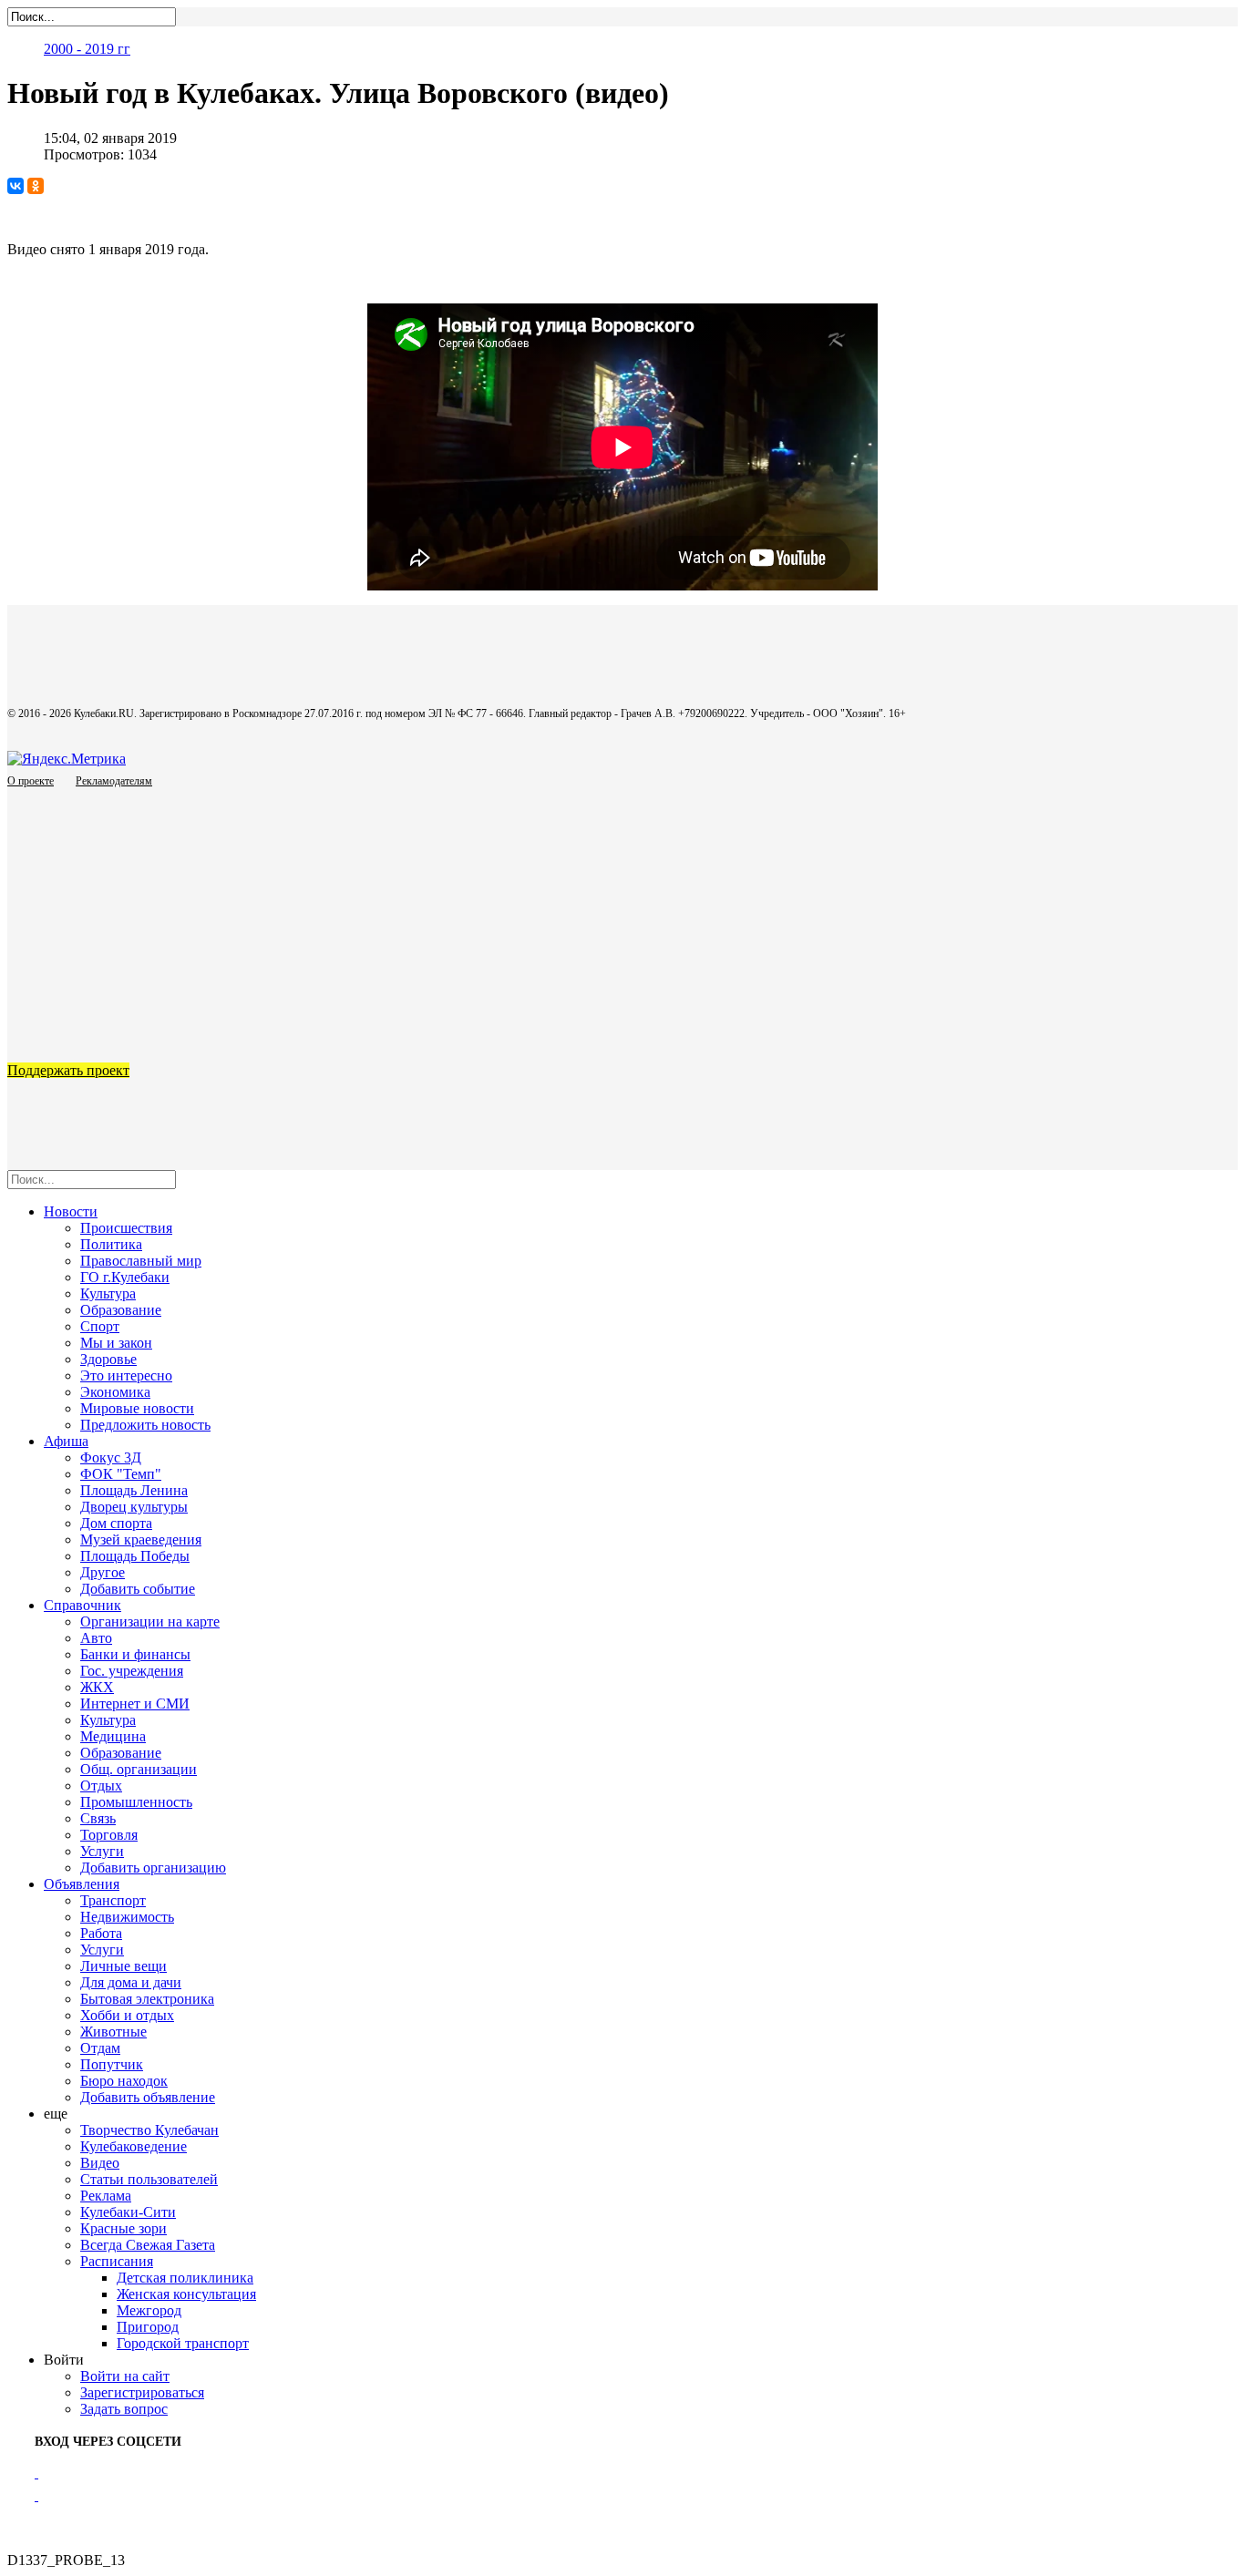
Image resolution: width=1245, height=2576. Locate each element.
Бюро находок (124, 2081)
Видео (100, 2163)
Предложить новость (145, 1425)
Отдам (100, 2048)
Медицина (113, 1736)
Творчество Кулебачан (149, 2130)
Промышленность (136, 1802)
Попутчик (112, 2064)
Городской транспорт (183, 2343)
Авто (96, 1638)
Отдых (101, 1786)
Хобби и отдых (127, 2015)
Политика (111, 1244)
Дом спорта (116, 1523)
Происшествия (126, 1228)
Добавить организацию (153, 1868)
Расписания (117, 2261)
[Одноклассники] (36, 186)
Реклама (106, 2196)
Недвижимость (127, 1917)
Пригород (148, 2327)
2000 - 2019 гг (87, 49)
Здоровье (108, 1359)
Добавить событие (138, 1589)
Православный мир (141, 1261)
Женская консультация (186, 2294)
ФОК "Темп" (121, 1474)
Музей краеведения (141, 1539)
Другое (103, 1572)
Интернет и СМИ (135, 1704)
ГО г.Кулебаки (125, 1277)
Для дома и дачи (131, 1982)
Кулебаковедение (134, 2146)
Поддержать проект (68, 1070)
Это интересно (126, 1375)
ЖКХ (97, 1687)
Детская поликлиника (185, 2278)
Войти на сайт (125, 2376)
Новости (71, 1211)
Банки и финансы (135, 1654)
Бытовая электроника (147, 1999)
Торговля (109, 1835)
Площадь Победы (135, 1556)
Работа (101, 1933)
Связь (98, 1818)
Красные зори (123, 2228)
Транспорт (113, 1900)
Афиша (66, 1441)
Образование (121, 1310)
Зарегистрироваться (142, 2392)
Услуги (102, 1851)
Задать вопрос (124, 2409)
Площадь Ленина (134, 1490)
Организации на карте (150, 1622)
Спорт (100, 1326)
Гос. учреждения (132, 1671)
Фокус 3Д (111, 1457)
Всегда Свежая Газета (148, 2245)
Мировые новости (137, 1408)
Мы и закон (116, 1343)
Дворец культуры (134, 1507)
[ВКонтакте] (15, 186)
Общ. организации (139, 1769)
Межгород (149, 2310)
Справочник (82, 1605)
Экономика (115, 1392)
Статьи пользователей (149, 2179)
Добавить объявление (148, 2097)
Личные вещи (123, 1966)
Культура (108, 1293)
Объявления (82, 1884)
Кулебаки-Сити (128, 2212)
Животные (113, 2032)
